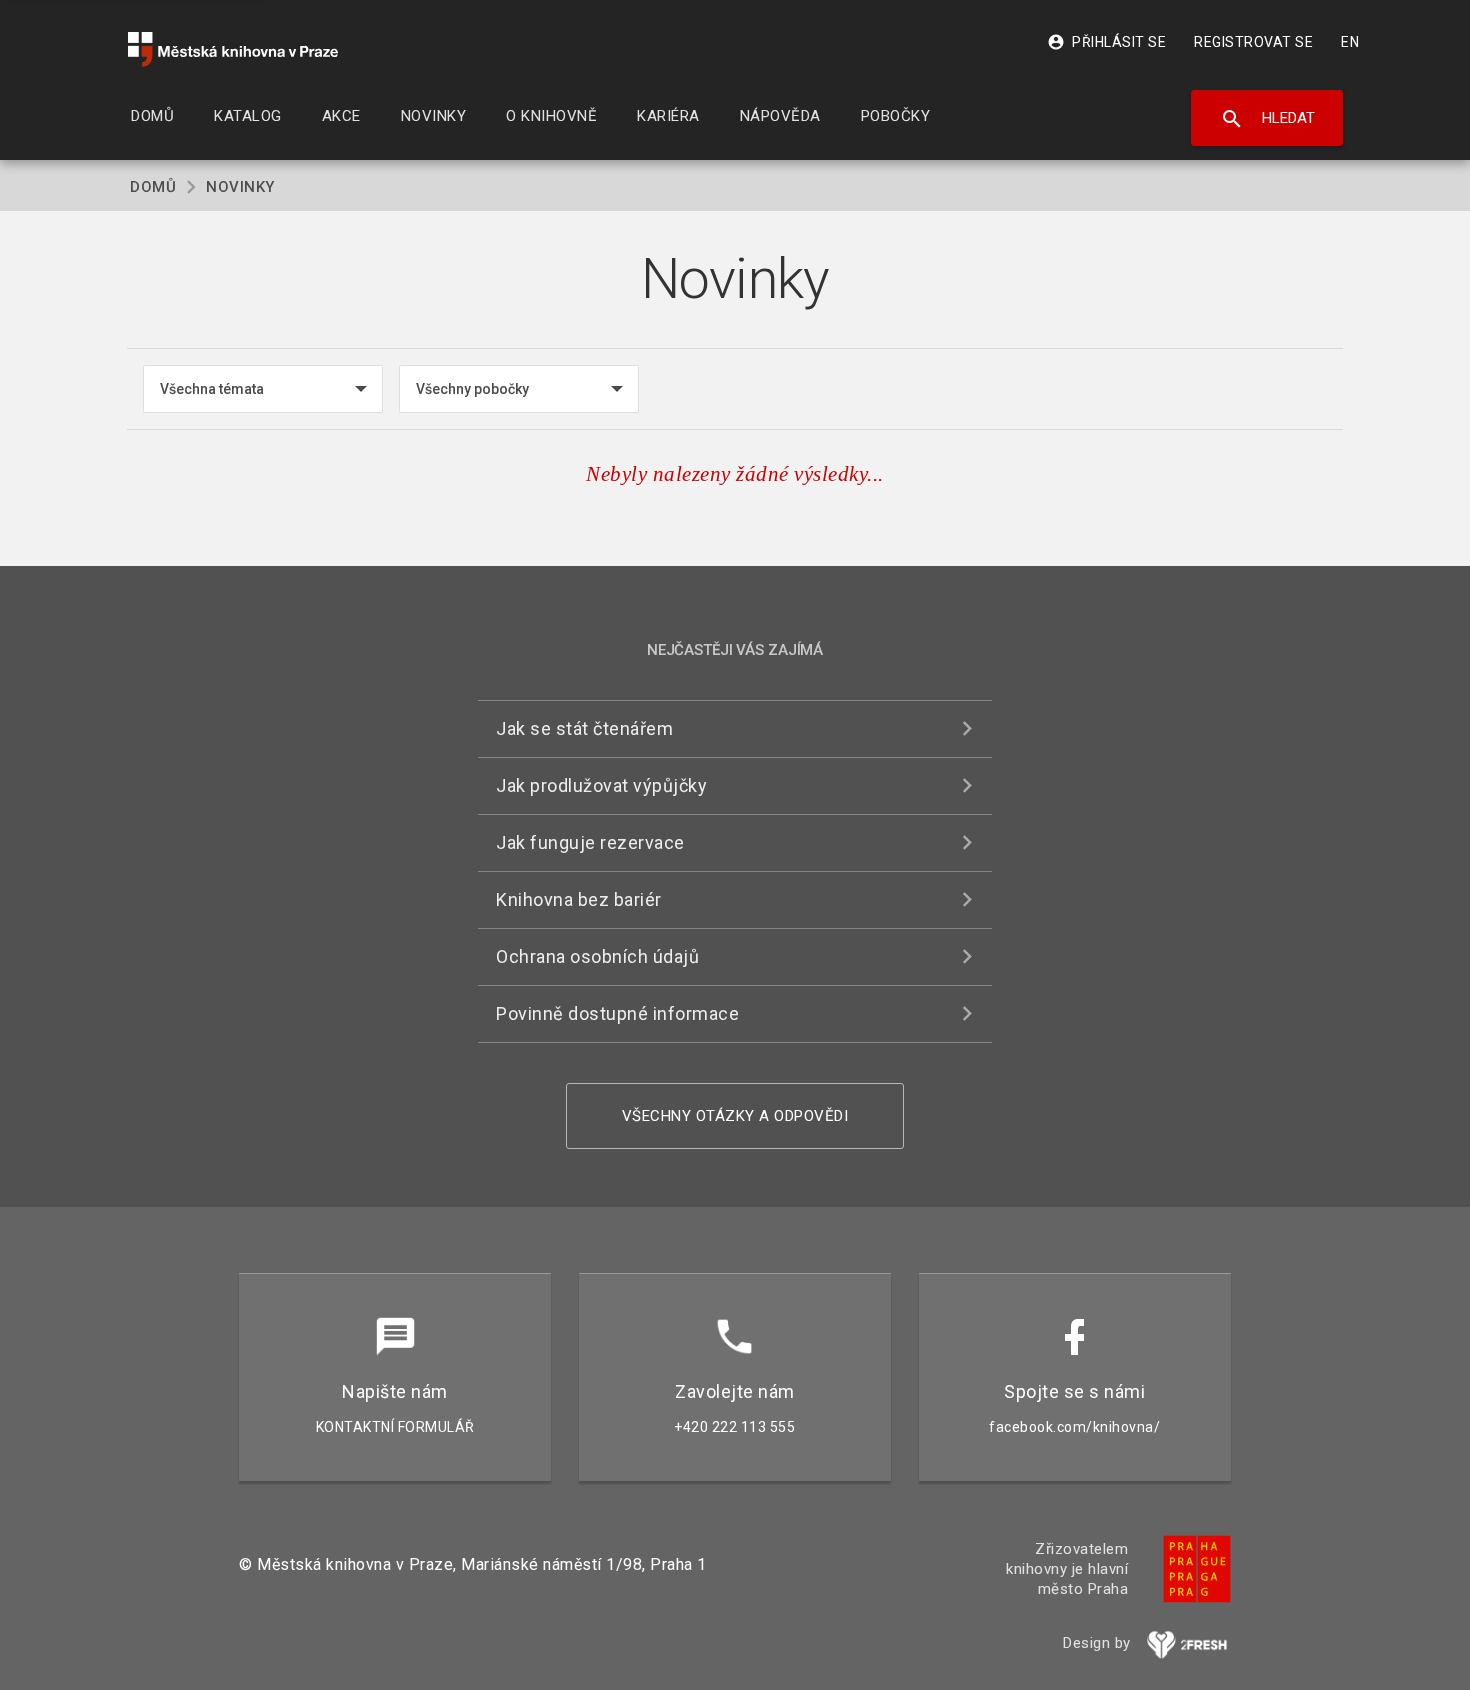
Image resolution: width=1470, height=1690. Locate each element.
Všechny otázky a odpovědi (735, 1116)
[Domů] (233, 49)
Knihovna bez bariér (579, 899)
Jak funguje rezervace (590, 842)
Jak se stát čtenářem (584, 728)
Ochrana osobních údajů (597, 956)
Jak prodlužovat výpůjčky (601, 785)
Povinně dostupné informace (617, 1013)
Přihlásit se (1106, 42)
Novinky (240, 187)
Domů (153, 187)
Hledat (1267, 119)
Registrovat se (1253, 42)
